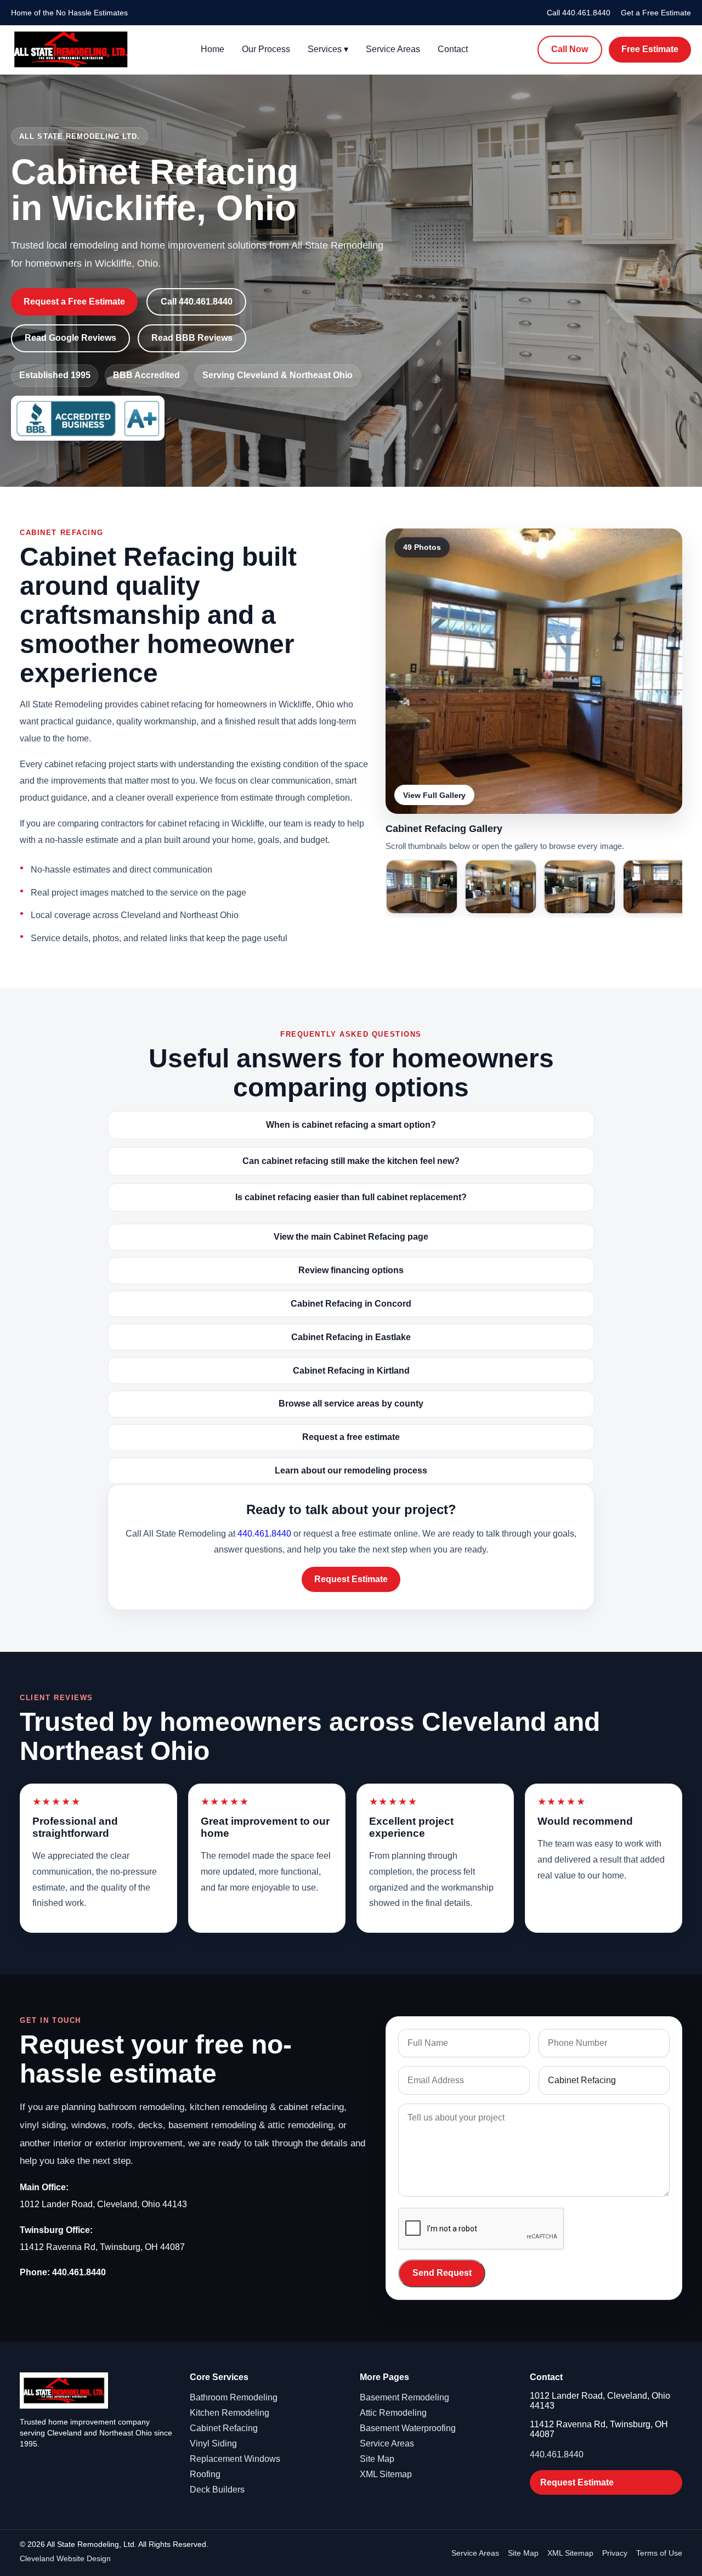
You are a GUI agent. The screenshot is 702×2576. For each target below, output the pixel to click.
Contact (453, 49)
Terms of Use (659, 2553)
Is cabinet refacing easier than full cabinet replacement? (351, 1197)
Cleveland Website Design (65, 2558)
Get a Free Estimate (656, 13)
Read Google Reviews (70, 338)
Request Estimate (351, 1579)
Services (328, 49)
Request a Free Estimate (74, 302)
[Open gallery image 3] (501, 887)
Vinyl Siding (213, 2443)
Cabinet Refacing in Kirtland (351, 1371)
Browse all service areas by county (351, 1404)
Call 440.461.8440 (579, 13)
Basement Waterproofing (408, 2428)
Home (213, 49)
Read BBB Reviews (192, 338)
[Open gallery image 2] (422, 887)
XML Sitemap (386, 2474)
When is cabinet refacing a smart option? (351, 1125)
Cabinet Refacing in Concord (351, 1304)
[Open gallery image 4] (580, 887)
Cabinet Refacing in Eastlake (351, 1337)
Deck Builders (217, 2490)
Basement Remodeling (404, 2397)
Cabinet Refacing (224, 2428)
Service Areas (393, 49)
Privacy (615, 2553)
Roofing (205, 2474)
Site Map (377, 2459)
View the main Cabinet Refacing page (351, 1237)
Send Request (442, 2273)
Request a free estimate (351, 1437)
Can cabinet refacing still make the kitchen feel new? (351, 1161)
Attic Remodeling (393, 2413)
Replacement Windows (235, 2459)
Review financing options (351, 1270)
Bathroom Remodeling (234, 2397)
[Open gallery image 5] (659, 887)
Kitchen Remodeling (230, 2413)
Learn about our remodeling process (351, 1470)
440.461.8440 (264, 1534)
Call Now (570, 49)
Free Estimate (650, 49)
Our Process (266, 49)
